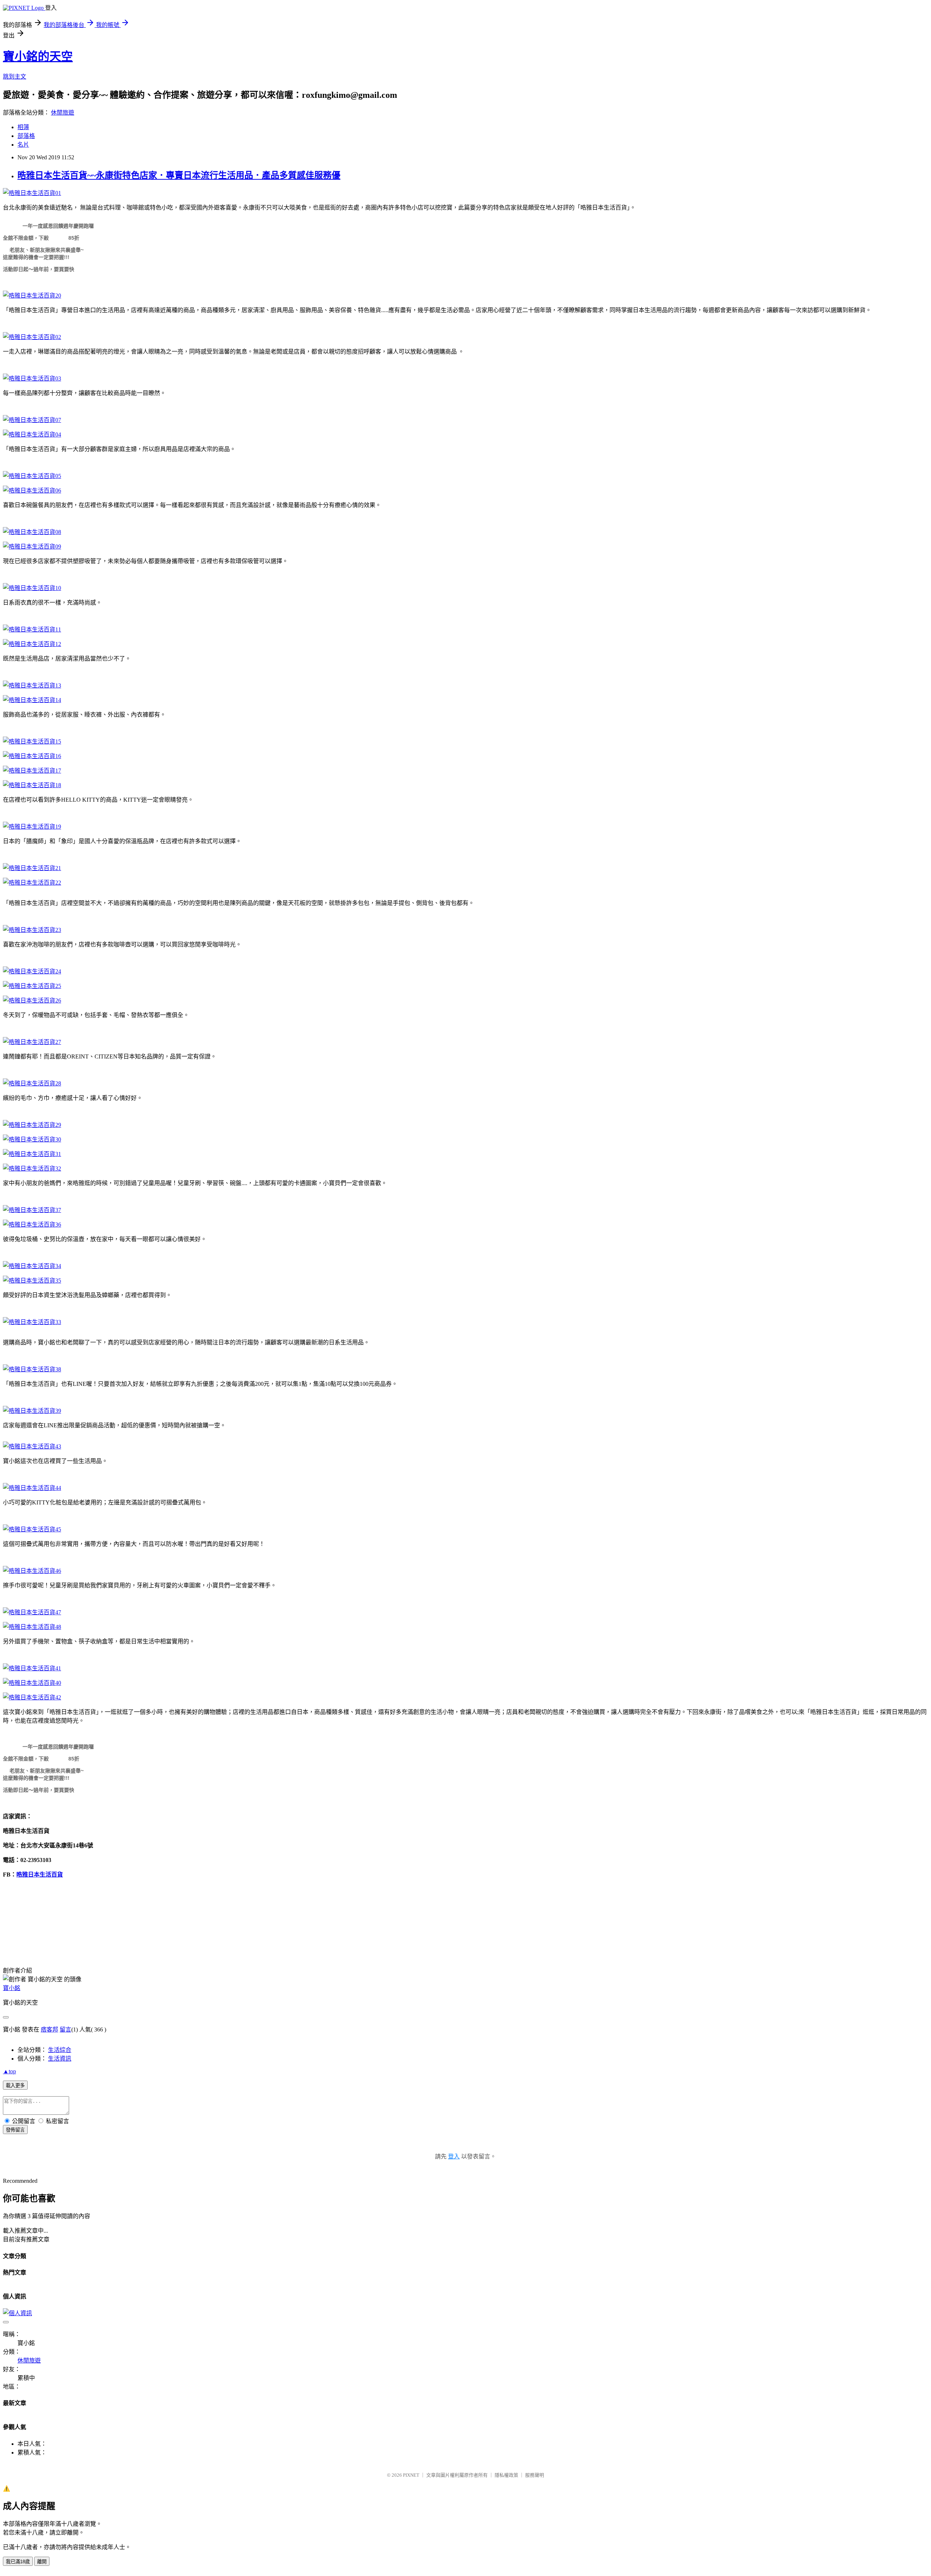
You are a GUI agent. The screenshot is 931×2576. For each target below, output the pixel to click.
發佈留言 (15, 2130)
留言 (65, 2029)
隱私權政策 (506, 2475)
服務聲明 (535, 2475)
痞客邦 (49, 2029)
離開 (42, 2562)
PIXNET (411, 2475)
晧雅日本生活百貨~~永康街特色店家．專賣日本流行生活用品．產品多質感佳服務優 (179, 175)
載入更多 (15, 2085)
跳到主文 (15, 77)
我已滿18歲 (18, 2562)
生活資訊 (60, 2059)
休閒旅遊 (63, 113)
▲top (9, 2071)
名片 (23, 145)
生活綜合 (60, 2050)
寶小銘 (12, 1988)
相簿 (23, 127)
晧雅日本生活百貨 (40, 1875)
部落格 (26, 136)
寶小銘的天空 (38, 56)
